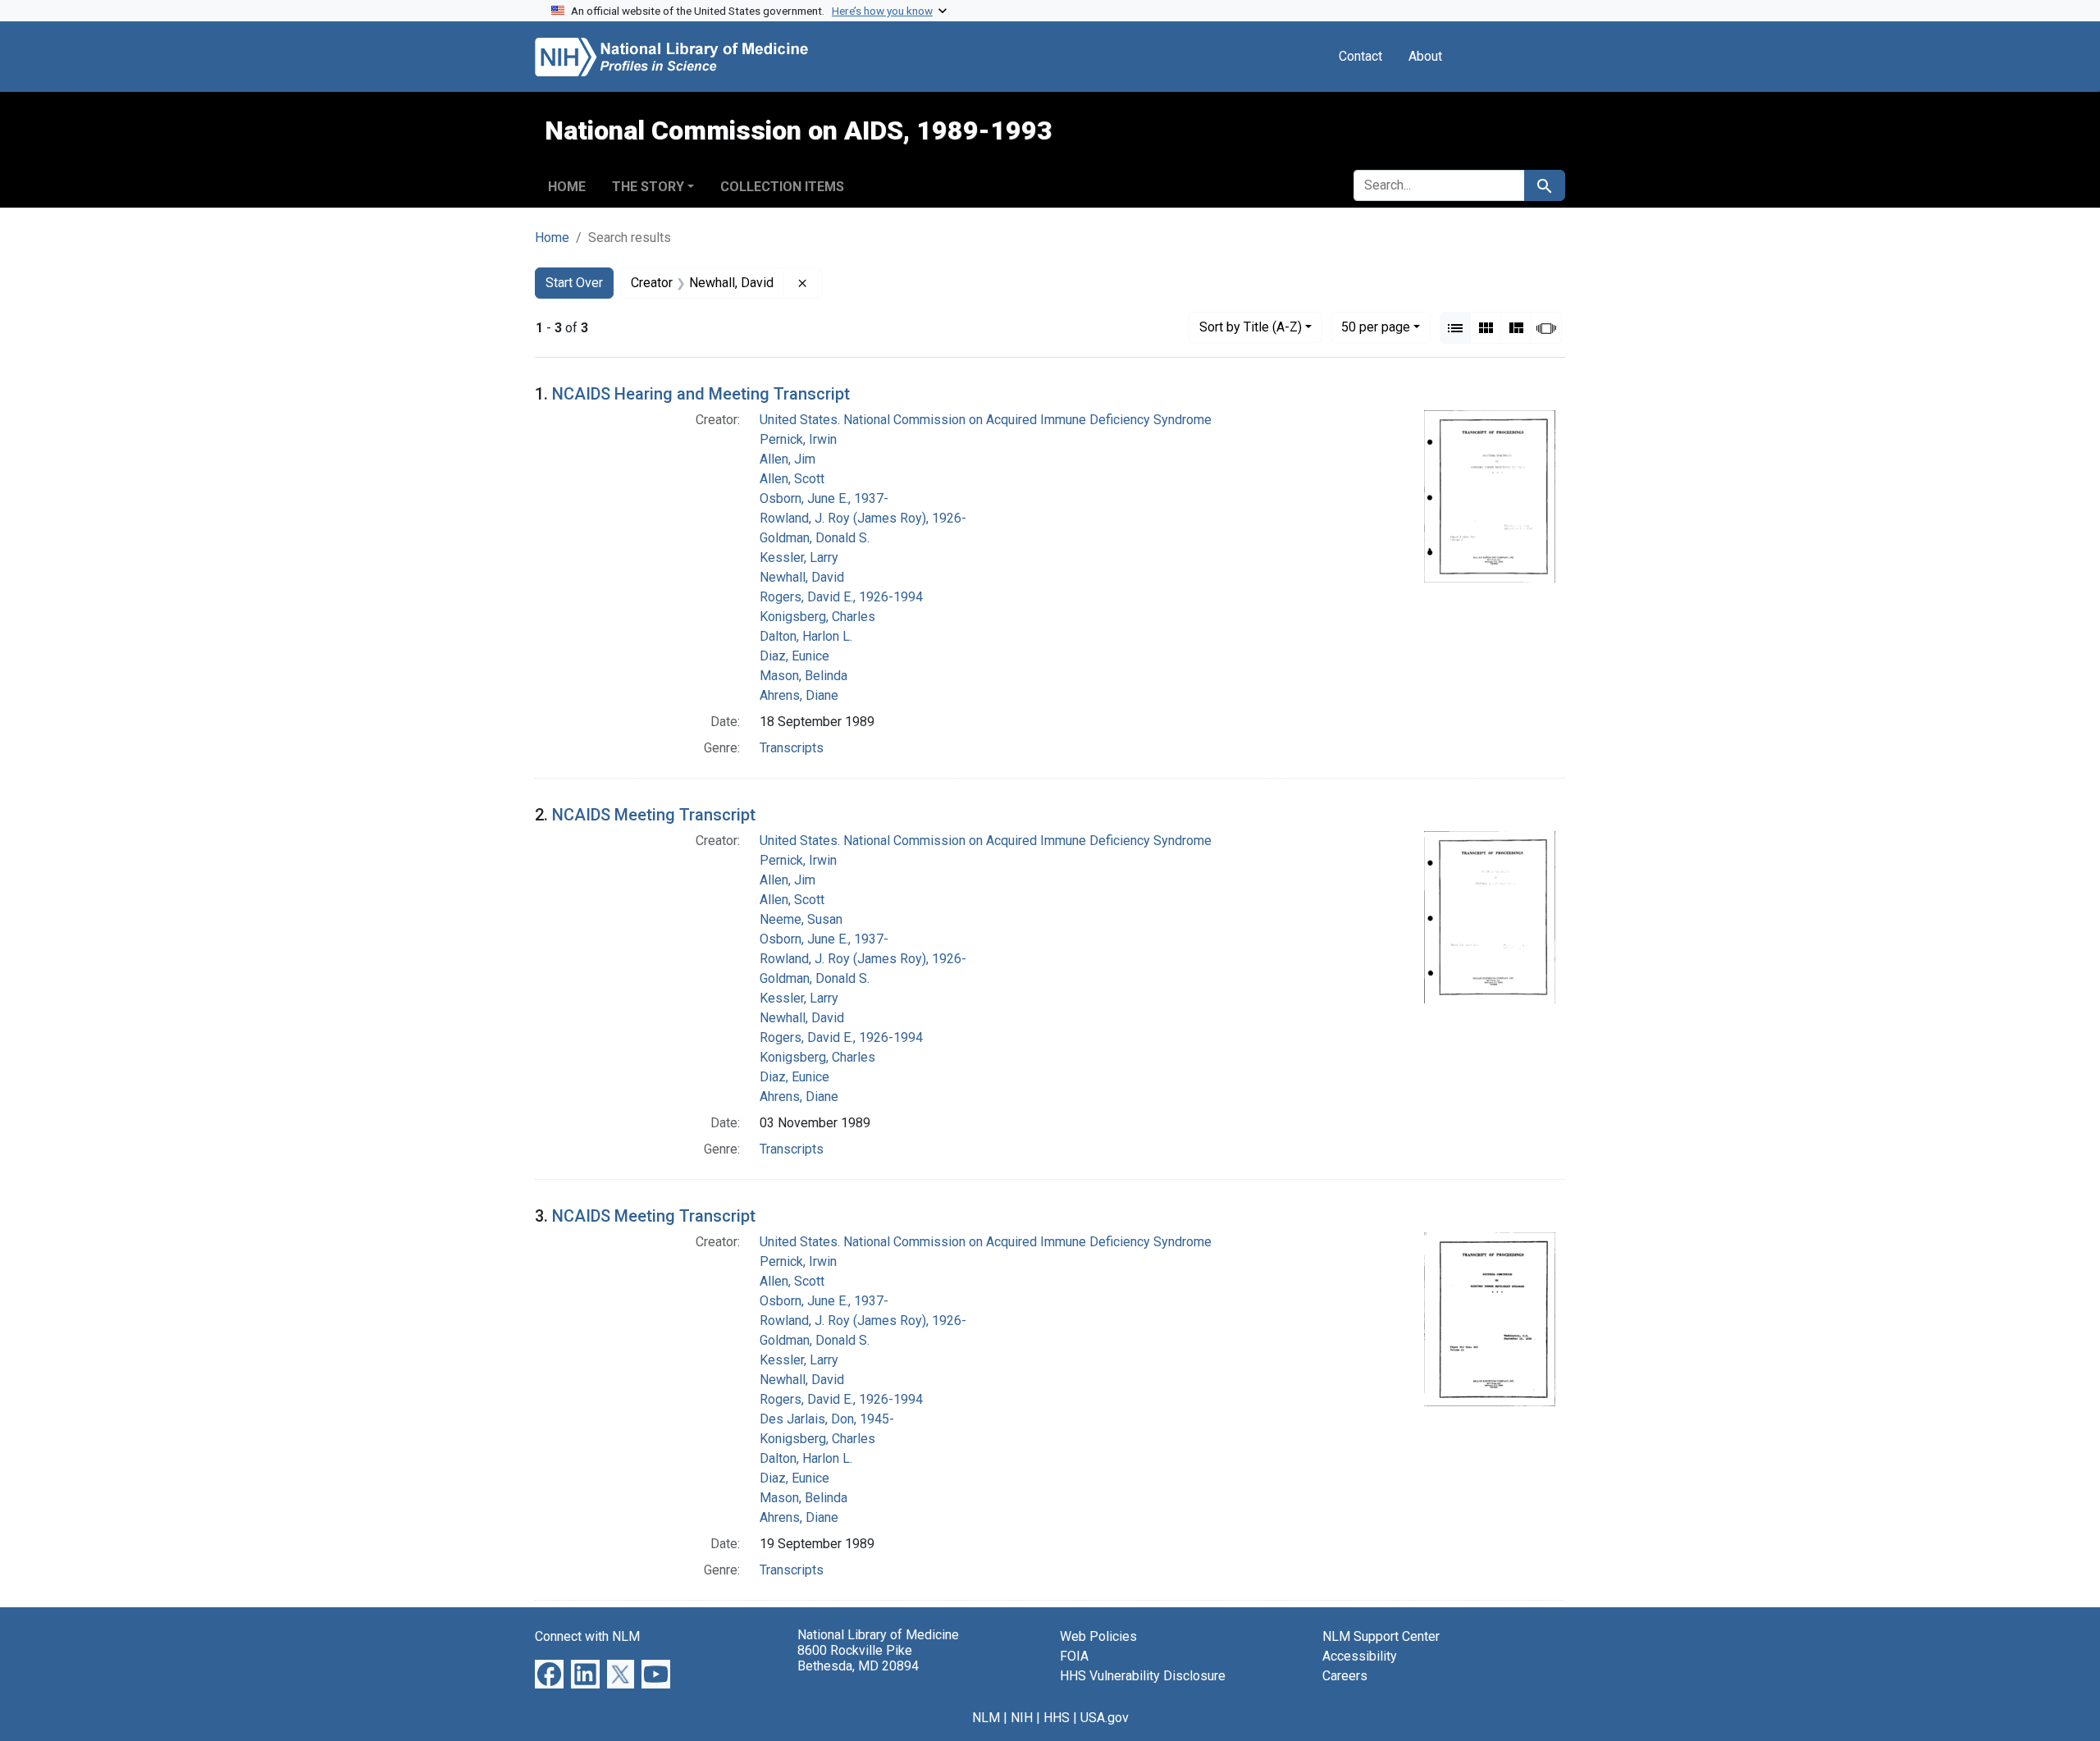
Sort (1251, 327)
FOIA (1074, 1656)
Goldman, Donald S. (815, 538)
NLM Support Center (1381, 1636)
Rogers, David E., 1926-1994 (841, 597)
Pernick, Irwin (798, 439)
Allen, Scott (792, 479)
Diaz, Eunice (794, 656)
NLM (986, 1718)
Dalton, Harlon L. (806, 636)
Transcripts (792, 748)
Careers (1345, 1676)
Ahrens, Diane (799, 695)
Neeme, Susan (801, 919)
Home (567, 187)
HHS (1057, 1718)
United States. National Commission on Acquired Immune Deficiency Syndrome (986, 420)
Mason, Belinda (803, 676)
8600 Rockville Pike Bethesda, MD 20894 (858, 1658)
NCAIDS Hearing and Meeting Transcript (701, 394)
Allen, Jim (787, 459)
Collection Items (782, 187)
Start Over (574, 283)
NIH (1022, 1718)
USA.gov (1105, 1718)
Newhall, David (802, 577)
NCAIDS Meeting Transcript (654, 815)
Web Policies (1098, 1636)
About (1425, 56)
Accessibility (1360, 1656)
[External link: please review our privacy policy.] (549, 1672)
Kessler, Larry (799, 557)
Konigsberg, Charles (817, 617)
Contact (1360, 56)
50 (1376, 327)
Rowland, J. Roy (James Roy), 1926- (863, 518)
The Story (648, 187)
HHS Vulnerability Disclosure (1143, 1676)
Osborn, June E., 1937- (824, 498)
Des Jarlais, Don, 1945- (827, 1419)
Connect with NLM (587, 1636)
